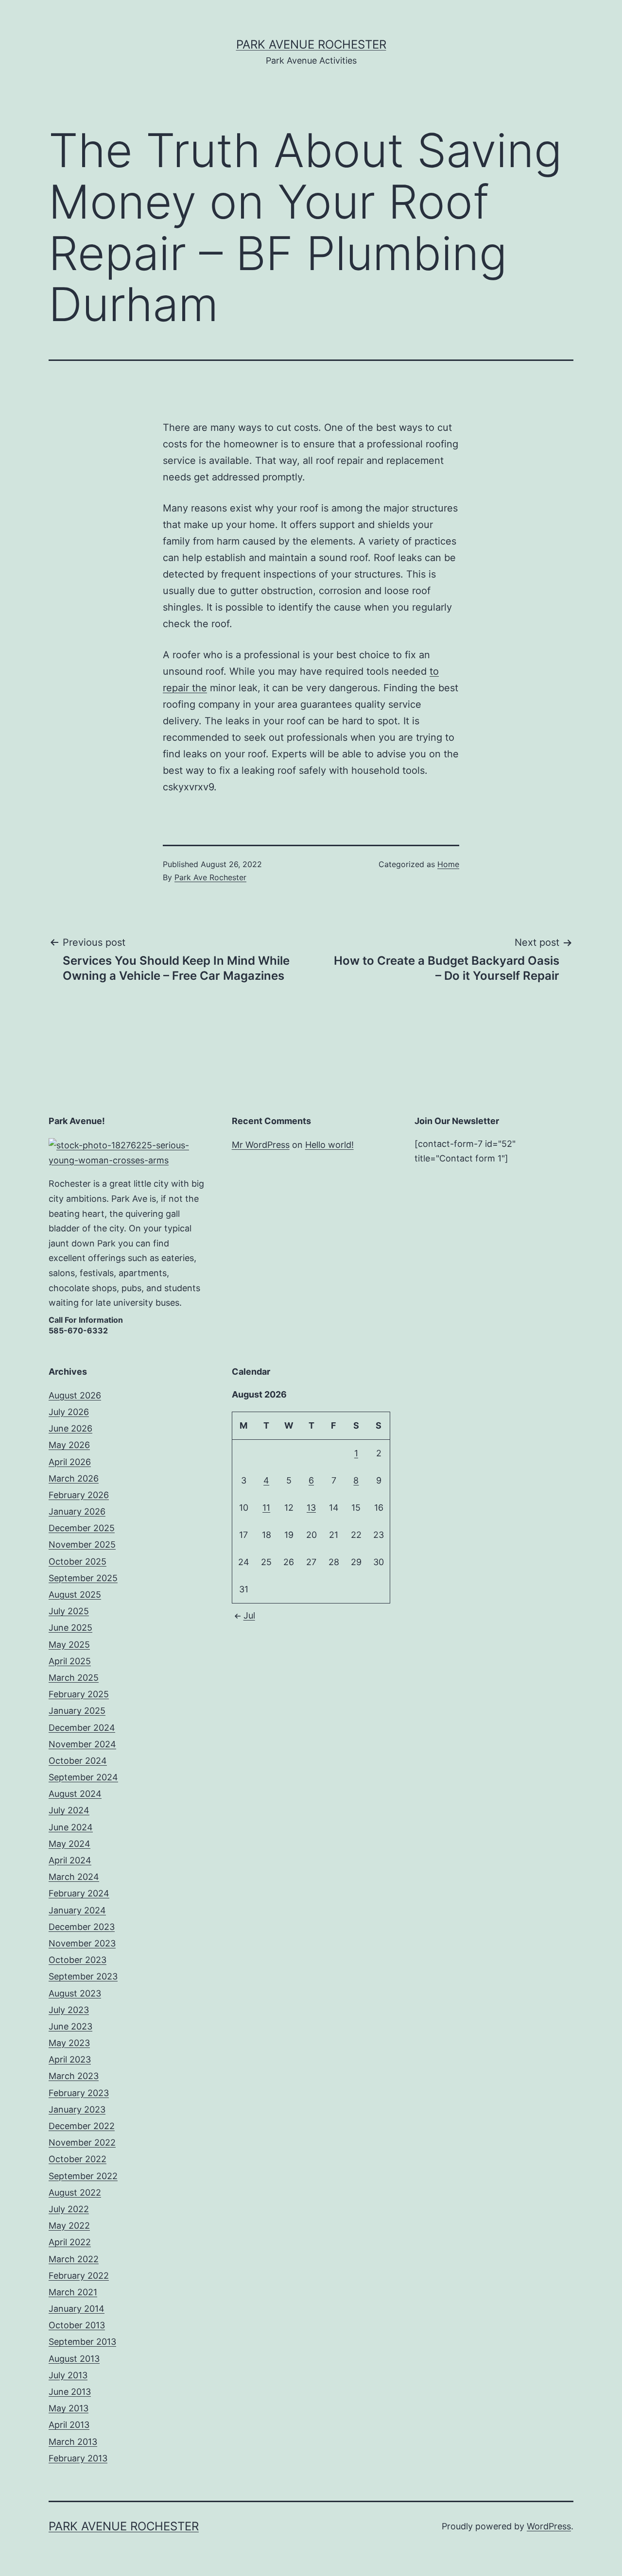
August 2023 (75, 1993)
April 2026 (70, 1462)
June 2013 (70, 2392)
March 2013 (73, 2442)
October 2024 (78, 1761)
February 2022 (79, 2276)
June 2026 (70, 1428)
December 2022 (82, 2126)
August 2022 (75, 2192)
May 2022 (69, 2226)
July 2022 (69, 2209)
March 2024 (74, 1877)
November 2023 (82, 1943)
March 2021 (73, 2292)
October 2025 (78, 1561)
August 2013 (74, 2359)
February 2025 (79, 1694)
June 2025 (70, 1628)
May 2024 (69, 1844)
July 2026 (69, 1412)
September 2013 (82, 2342)
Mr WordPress (261, 1145)
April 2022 (70, 2242)
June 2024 (71, 1827)
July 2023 (69, 2010)
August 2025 (75, 1595)
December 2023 (82, 1927)
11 (266, 1508)
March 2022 (74, 2259)
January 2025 (77, 1711)
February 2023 (79, 2093)
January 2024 (77, 1910)
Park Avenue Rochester (311, 44)
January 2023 (77, 2109)
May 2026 (69, 1445)
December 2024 (82, 1728)
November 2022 (82, 2142)
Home (448, 864)
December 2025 (82, 1528)
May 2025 (69, 1645)
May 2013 (69, 2408)
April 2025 (70, 1661)
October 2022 (78, 2159)
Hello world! (329, 1145)
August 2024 (75, 1794)
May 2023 (69, 2043)
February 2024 (79, 1893)
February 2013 (78, 2458)
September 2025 (83, 1578)
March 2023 (74, 2076)
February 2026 (79, 1495)
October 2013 (77, 2325)
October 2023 (78, 1960)
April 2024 (70, 1860)
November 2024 (82, 1744)
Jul (249, 1615)
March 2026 (74, 1478)
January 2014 (77, 2309)
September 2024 (83, 1777)
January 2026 (77, 1511)
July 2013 (68, 2375)
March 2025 (74, 1678)
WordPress (549, 2526)
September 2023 (83, 1976)
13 (311, 1508)
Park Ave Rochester (210, 877)
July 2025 (69, 1611)
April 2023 (70, 2059)
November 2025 (82, 1544)
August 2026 (75, 1395)
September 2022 (83, 2176)
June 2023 (70, 2026)
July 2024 (69, 1810)
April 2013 (69, 2425)
